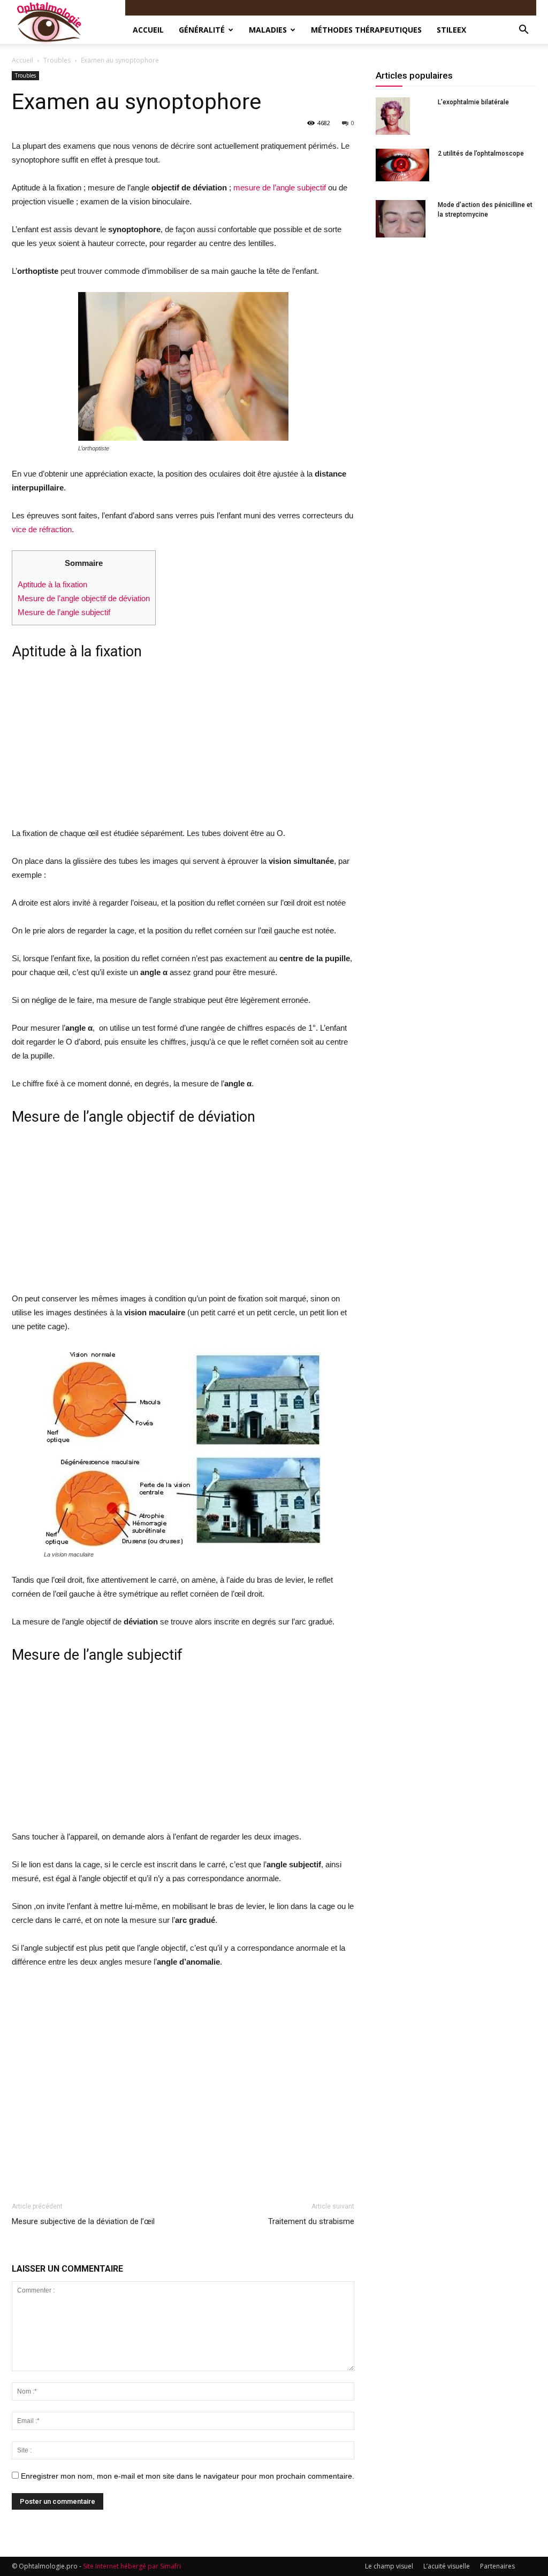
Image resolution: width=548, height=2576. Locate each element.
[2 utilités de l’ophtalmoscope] (402, 165)
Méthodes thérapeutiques (366, 30)
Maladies (268, 30)
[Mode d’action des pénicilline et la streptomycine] (401, 219)
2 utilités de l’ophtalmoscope (481, 154)
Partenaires (497, 2566)
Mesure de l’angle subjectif (64, 612)
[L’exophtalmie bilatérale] (393, 116)
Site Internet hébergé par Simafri (132, 2566)
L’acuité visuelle (447, 2566)
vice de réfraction (42, 529)
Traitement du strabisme (311, 2221)
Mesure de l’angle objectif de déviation (84, 598)
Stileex (451, 30)
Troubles (57, 60)
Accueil (148, 30)
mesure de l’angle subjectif (280, 187)
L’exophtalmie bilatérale (473, 102)
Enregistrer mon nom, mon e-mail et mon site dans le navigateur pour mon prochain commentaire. (188, 2476)
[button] (523, 30)
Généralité (202, 30)
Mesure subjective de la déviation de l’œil (83, 2221)
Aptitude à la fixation (52, 584)
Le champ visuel (389, 2566)
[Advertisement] (183, 747)
